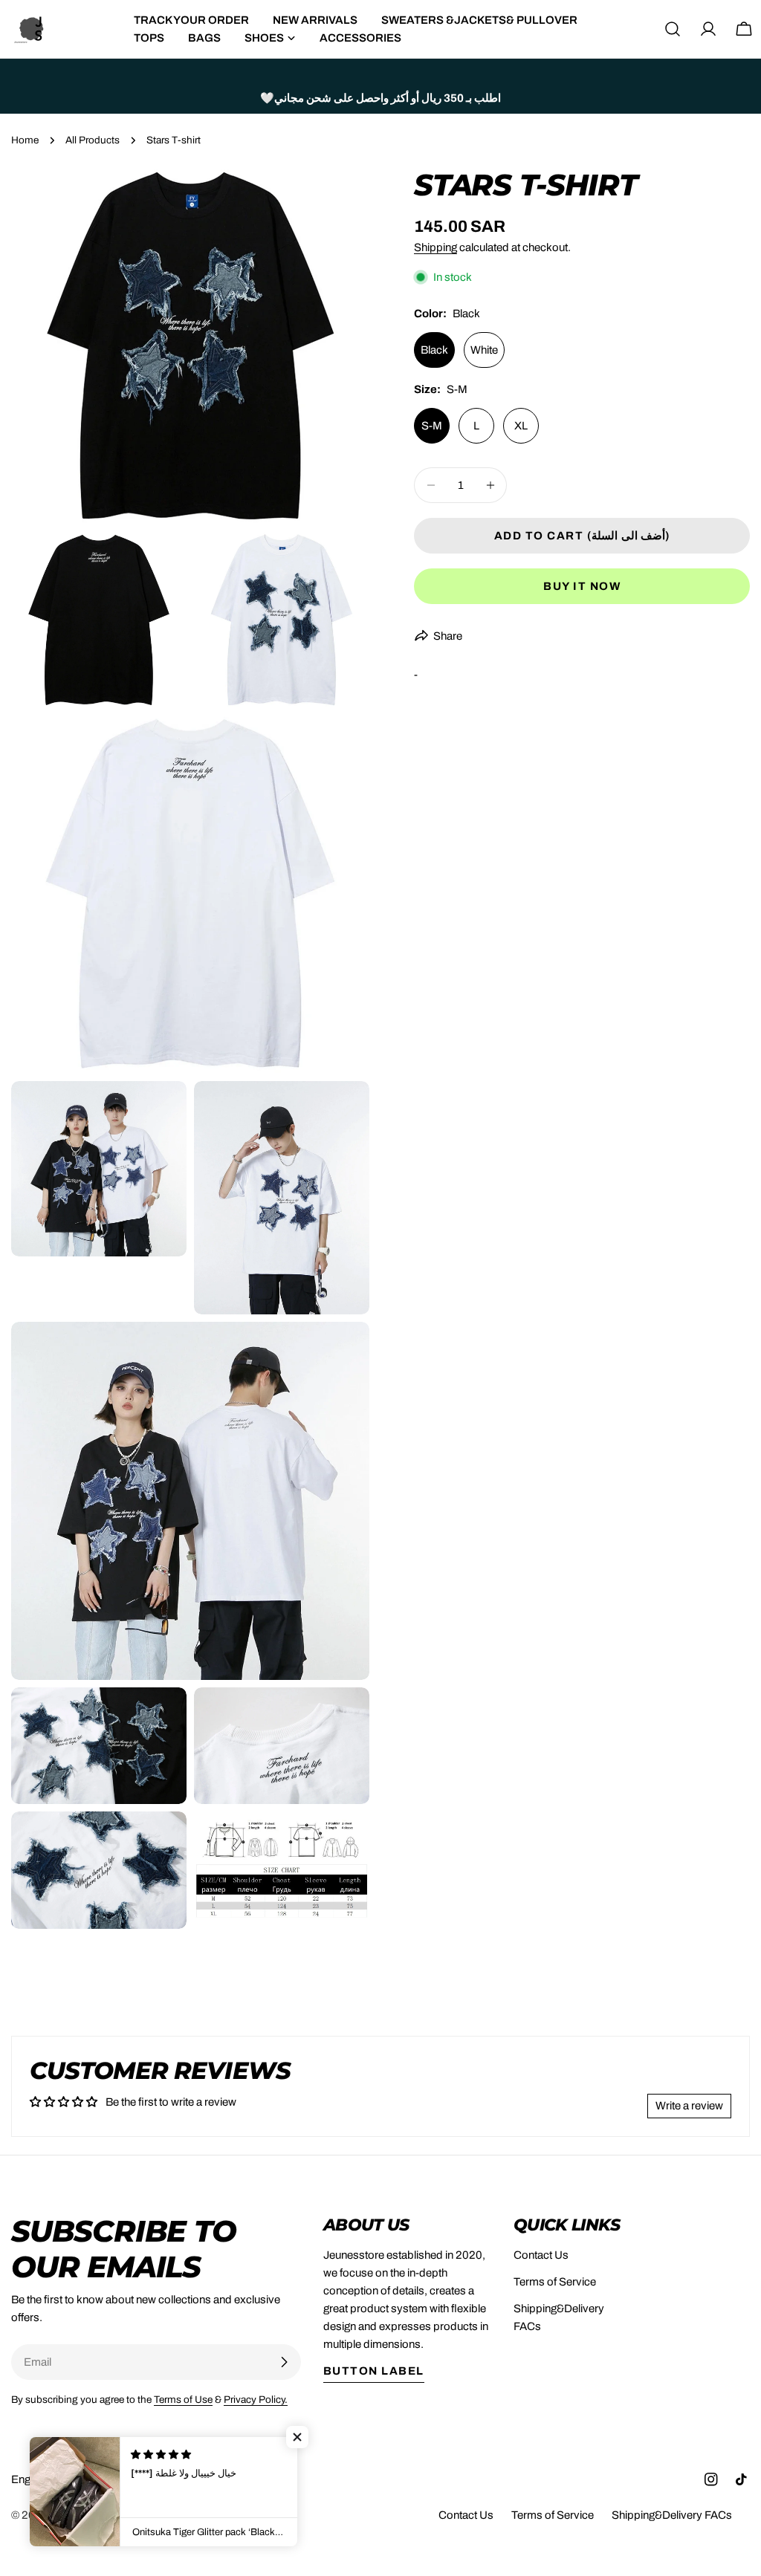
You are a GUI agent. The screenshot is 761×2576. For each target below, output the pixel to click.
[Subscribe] (284, 2362)
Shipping (435, 247)
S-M (432, 426)
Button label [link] (374, 2371)
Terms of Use (183, 2400)
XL (521, 426)
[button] (297, 2437)
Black (434, 350)
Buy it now (582, 586)
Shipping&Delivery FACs (672, 2515)
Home (25, 140)
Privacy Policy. (256, 2400)
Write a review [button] (689, 2106)
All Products (93, 140)
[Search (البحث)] (673, 29)
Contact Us (541, 2255)
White (484, 350)
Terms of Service (555, 2282)
